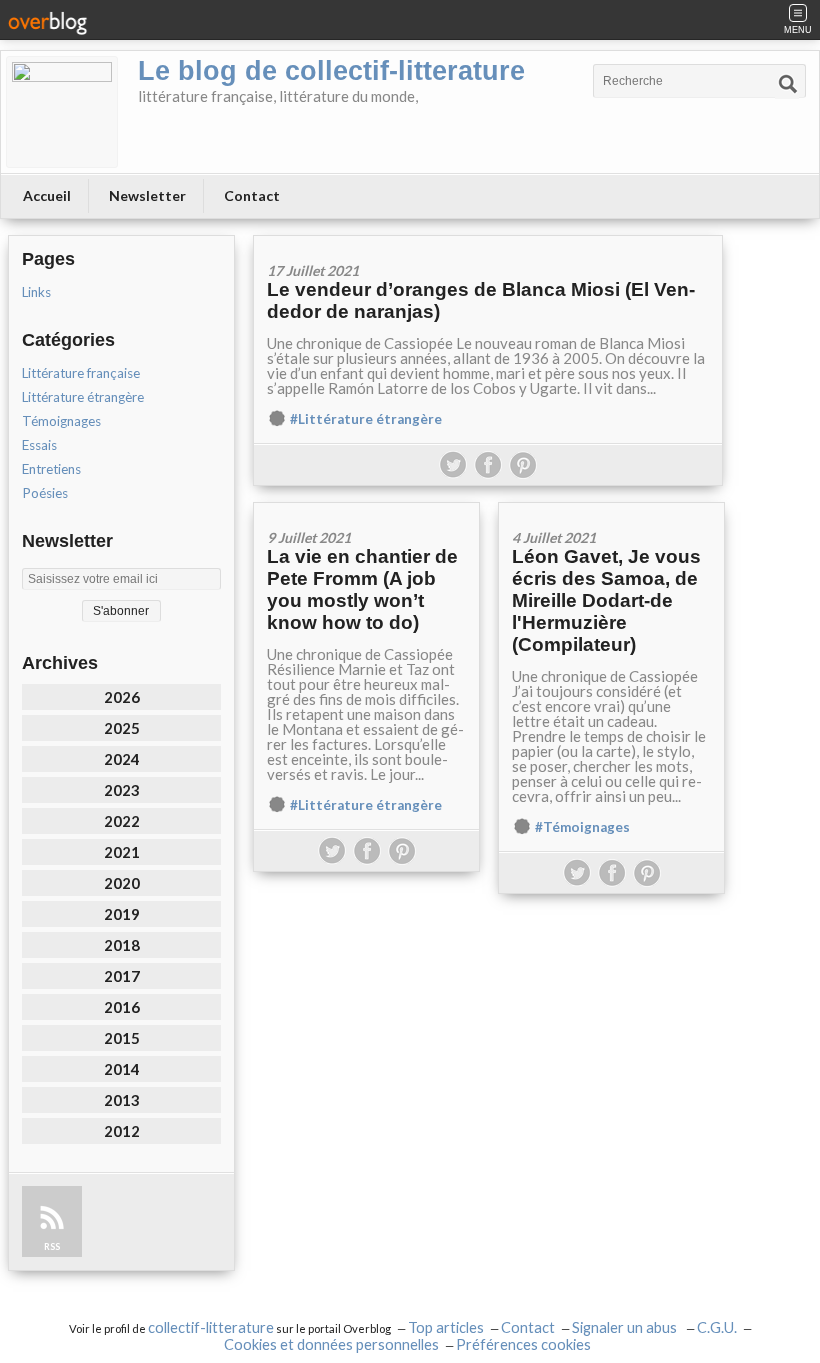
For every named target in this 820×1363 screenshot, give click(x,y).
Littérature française (81, 373)
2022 (122, 821)
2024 (122, 759)
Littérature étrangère (83, 397)
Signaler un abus (626, 1327)
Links (36, 292)
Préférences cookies (523, 1344)
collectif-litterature (211, 1327)
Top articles (446, 1327)
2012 (122, 1131)
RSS (52, 1246)
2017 (122, 976)
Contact (252, 195)
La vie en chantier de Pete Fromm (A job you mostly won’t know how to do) (362, 589)
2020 (122, 883)
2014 (122, 1069)
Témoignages (61, 421)
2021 (122, 852)
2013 (122, 1100)
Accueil (47, 195)
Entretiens (51, 469)
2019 (122, 914)
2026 (122, 697)
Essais (39, 445)
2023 (122, 790)
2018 (122, 945)
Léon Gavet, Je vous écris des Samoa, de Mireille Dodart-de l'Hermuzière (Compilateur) (606, 600)
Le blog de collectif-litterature (331, 71)
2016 (122, 1007)
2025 (122, 728)
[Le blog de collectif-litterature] (62, 112)
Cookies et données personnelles (331, 1344)
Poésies (45, 493)
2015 (122, 1038)
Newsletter (147, 195)
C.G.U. (717, 1327)
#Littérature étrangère (366, 419)
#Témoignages (582, 827)
